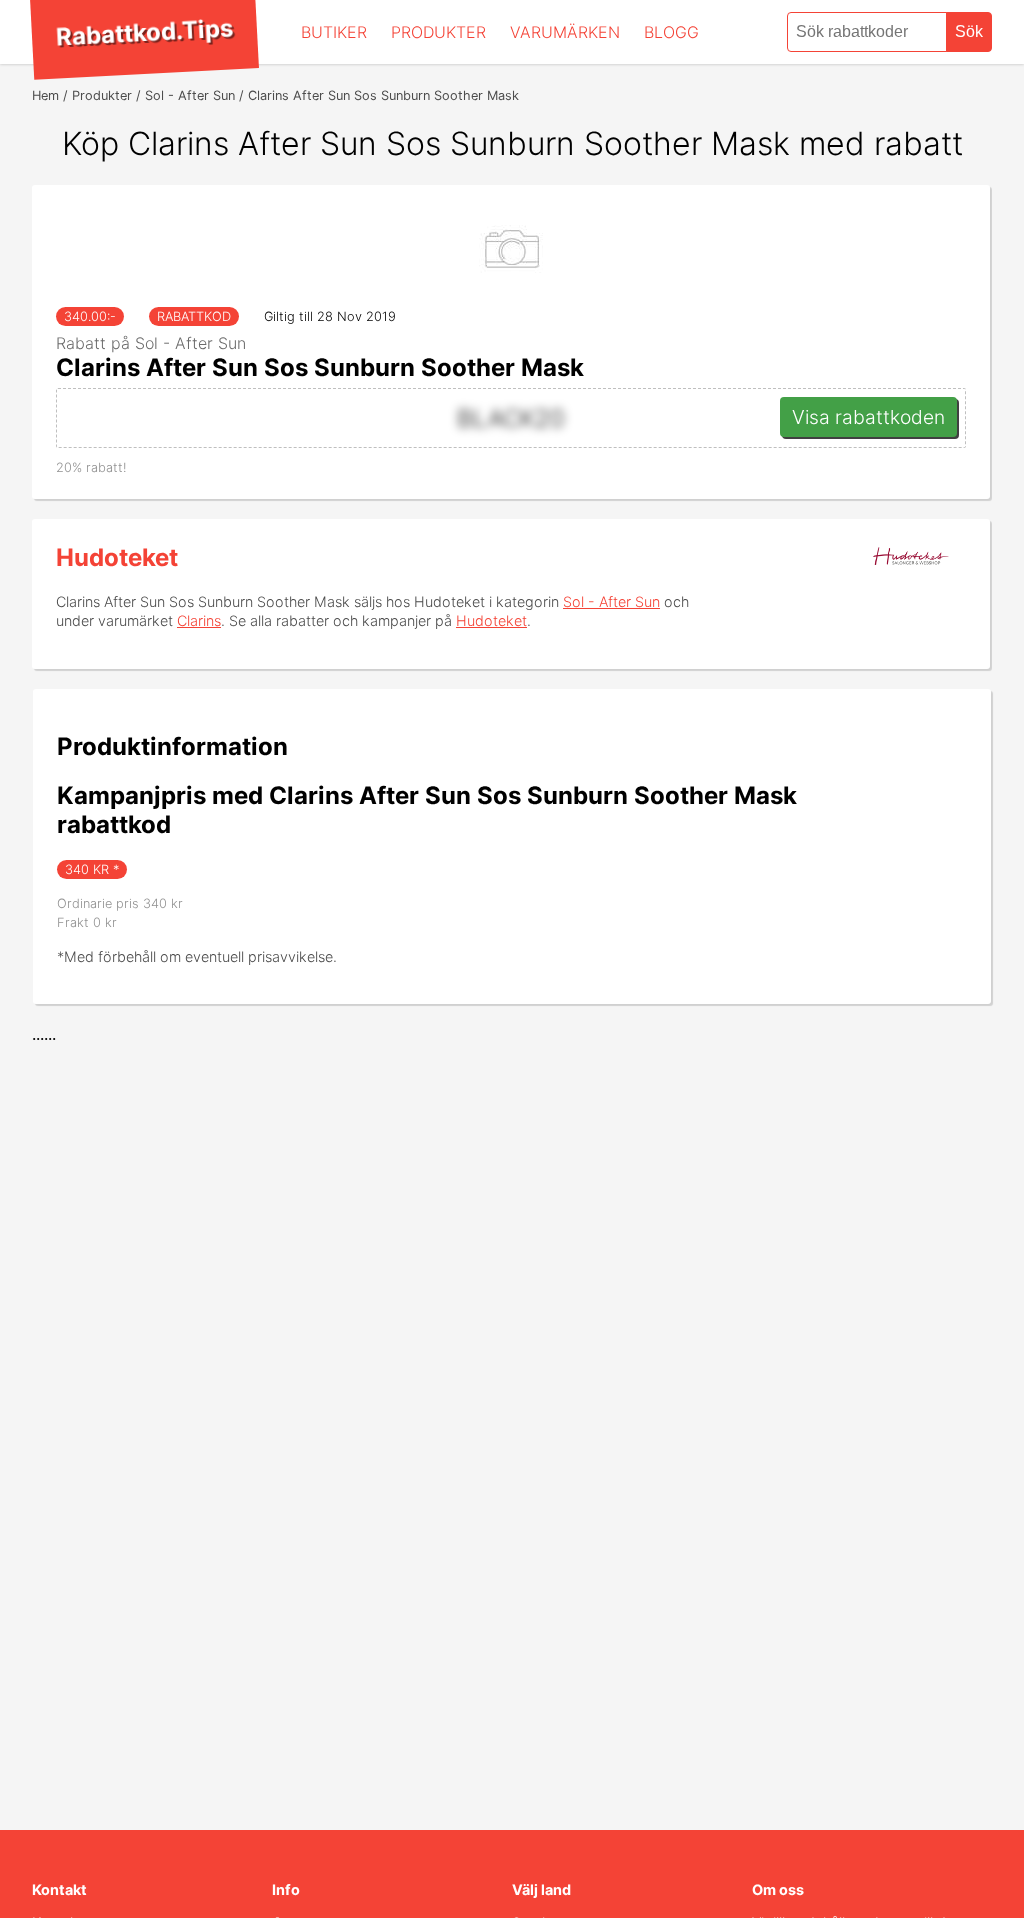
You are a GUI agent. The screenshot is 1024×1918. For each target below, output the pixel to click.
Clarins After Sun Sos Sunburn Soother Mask (320, 367)
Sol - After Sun (611, 601)
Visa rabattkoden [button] (868, 417)
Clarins (199, 620)
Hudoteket (117, 557)
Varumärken (565, 32)
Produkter (438, 32)
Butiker (334, 32)
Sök (969, 31)
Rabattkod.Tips (144, 32)
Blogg (671, 32)
